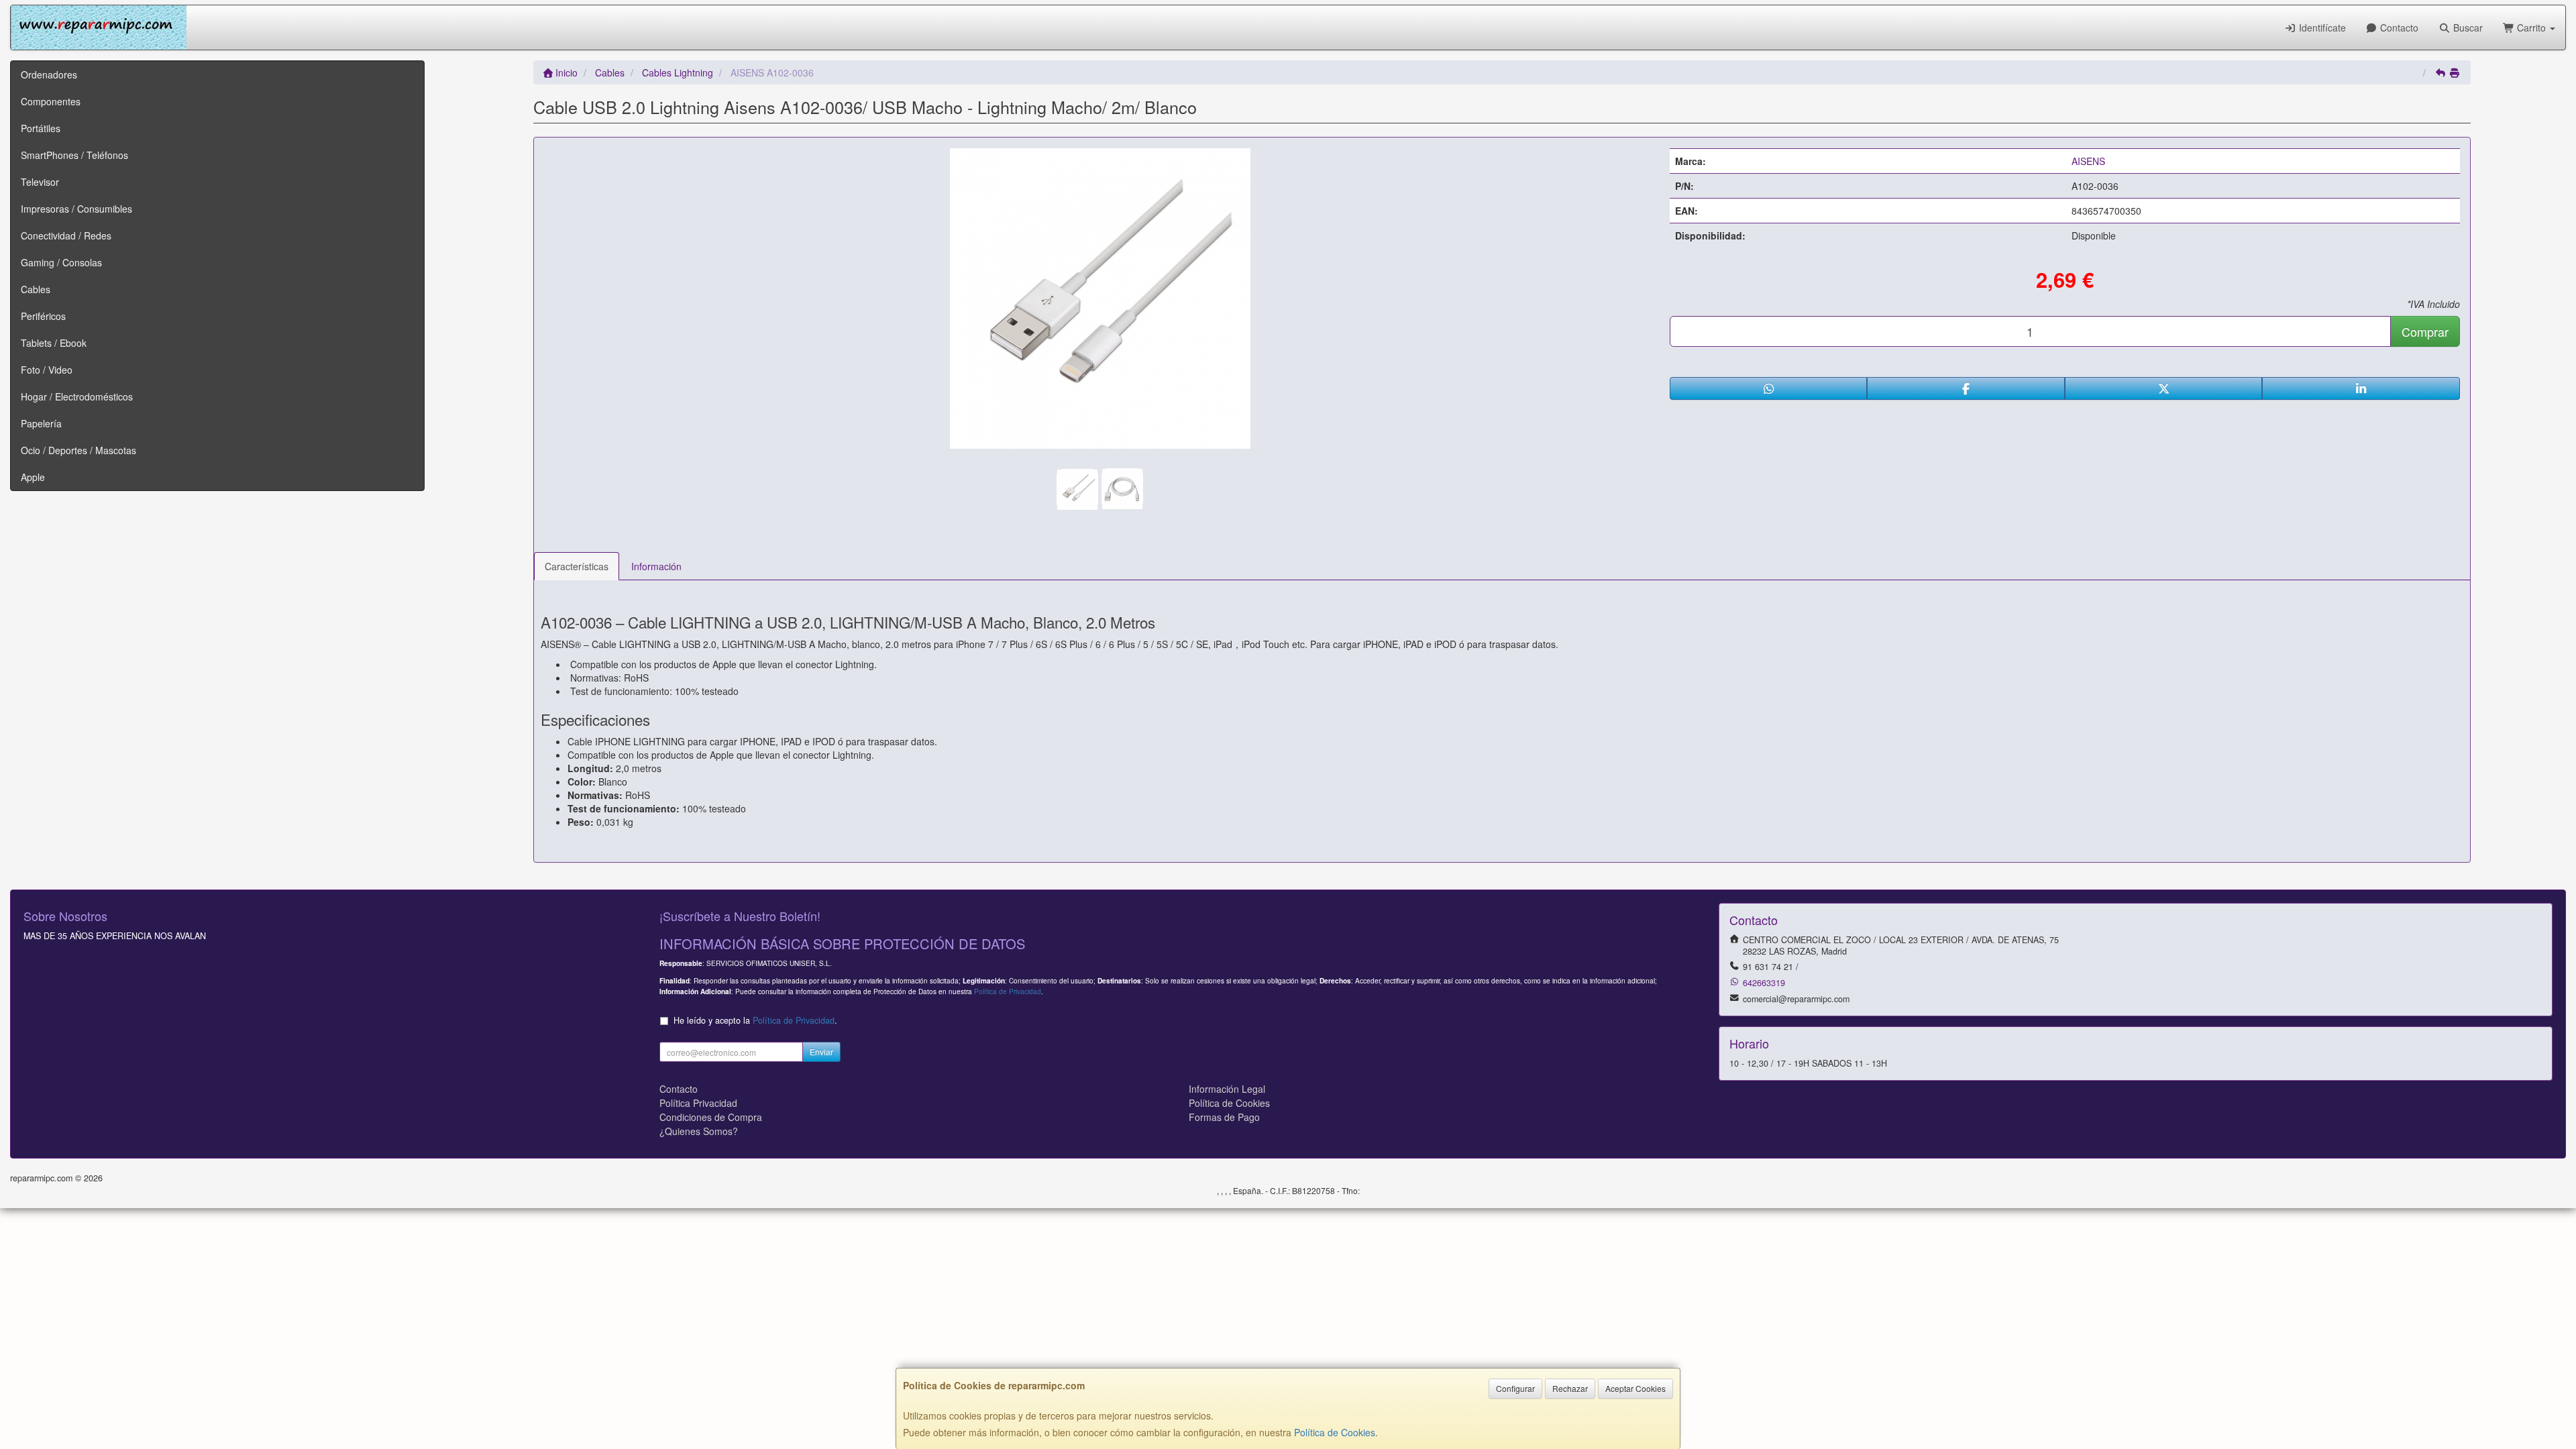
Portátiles (41, 128)
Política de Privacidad (1008, 991)
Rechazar (1570, 1388)
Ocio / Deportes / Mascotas (78, 450)
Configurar (1515, 1388)
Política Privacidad (698, 1103)
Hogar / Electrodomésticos (77, 396)
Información (656, 566)
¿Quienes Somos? (699, 1131)
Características (577, 566)
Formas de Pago (1224, 1117)
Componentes (51, 101)
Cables (36, 289)
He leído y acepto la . (755, 1020)
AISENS (2088, 161)
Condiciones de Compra (711, 1117)
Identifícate (2321, 28)
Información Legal (1227, 1089)
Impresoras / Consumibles (76, 209)
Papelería (41, 423)
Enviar (821, 1052)
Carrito (2531, 28)
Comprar (2425, 331)
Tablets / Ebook (54, 343)
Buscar (2467, 28)
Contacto (2398, 28)
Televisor (40, 182)
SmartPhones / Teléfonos (74, 155)
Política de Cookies (1335, 1432)
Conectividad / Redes (66, 235)
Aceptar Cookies (1635, 1388)
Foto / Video (47, 370)
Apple (33, 477)
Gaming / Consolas (61, 262)
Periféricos (43, 316)
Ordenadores (49, 74)
